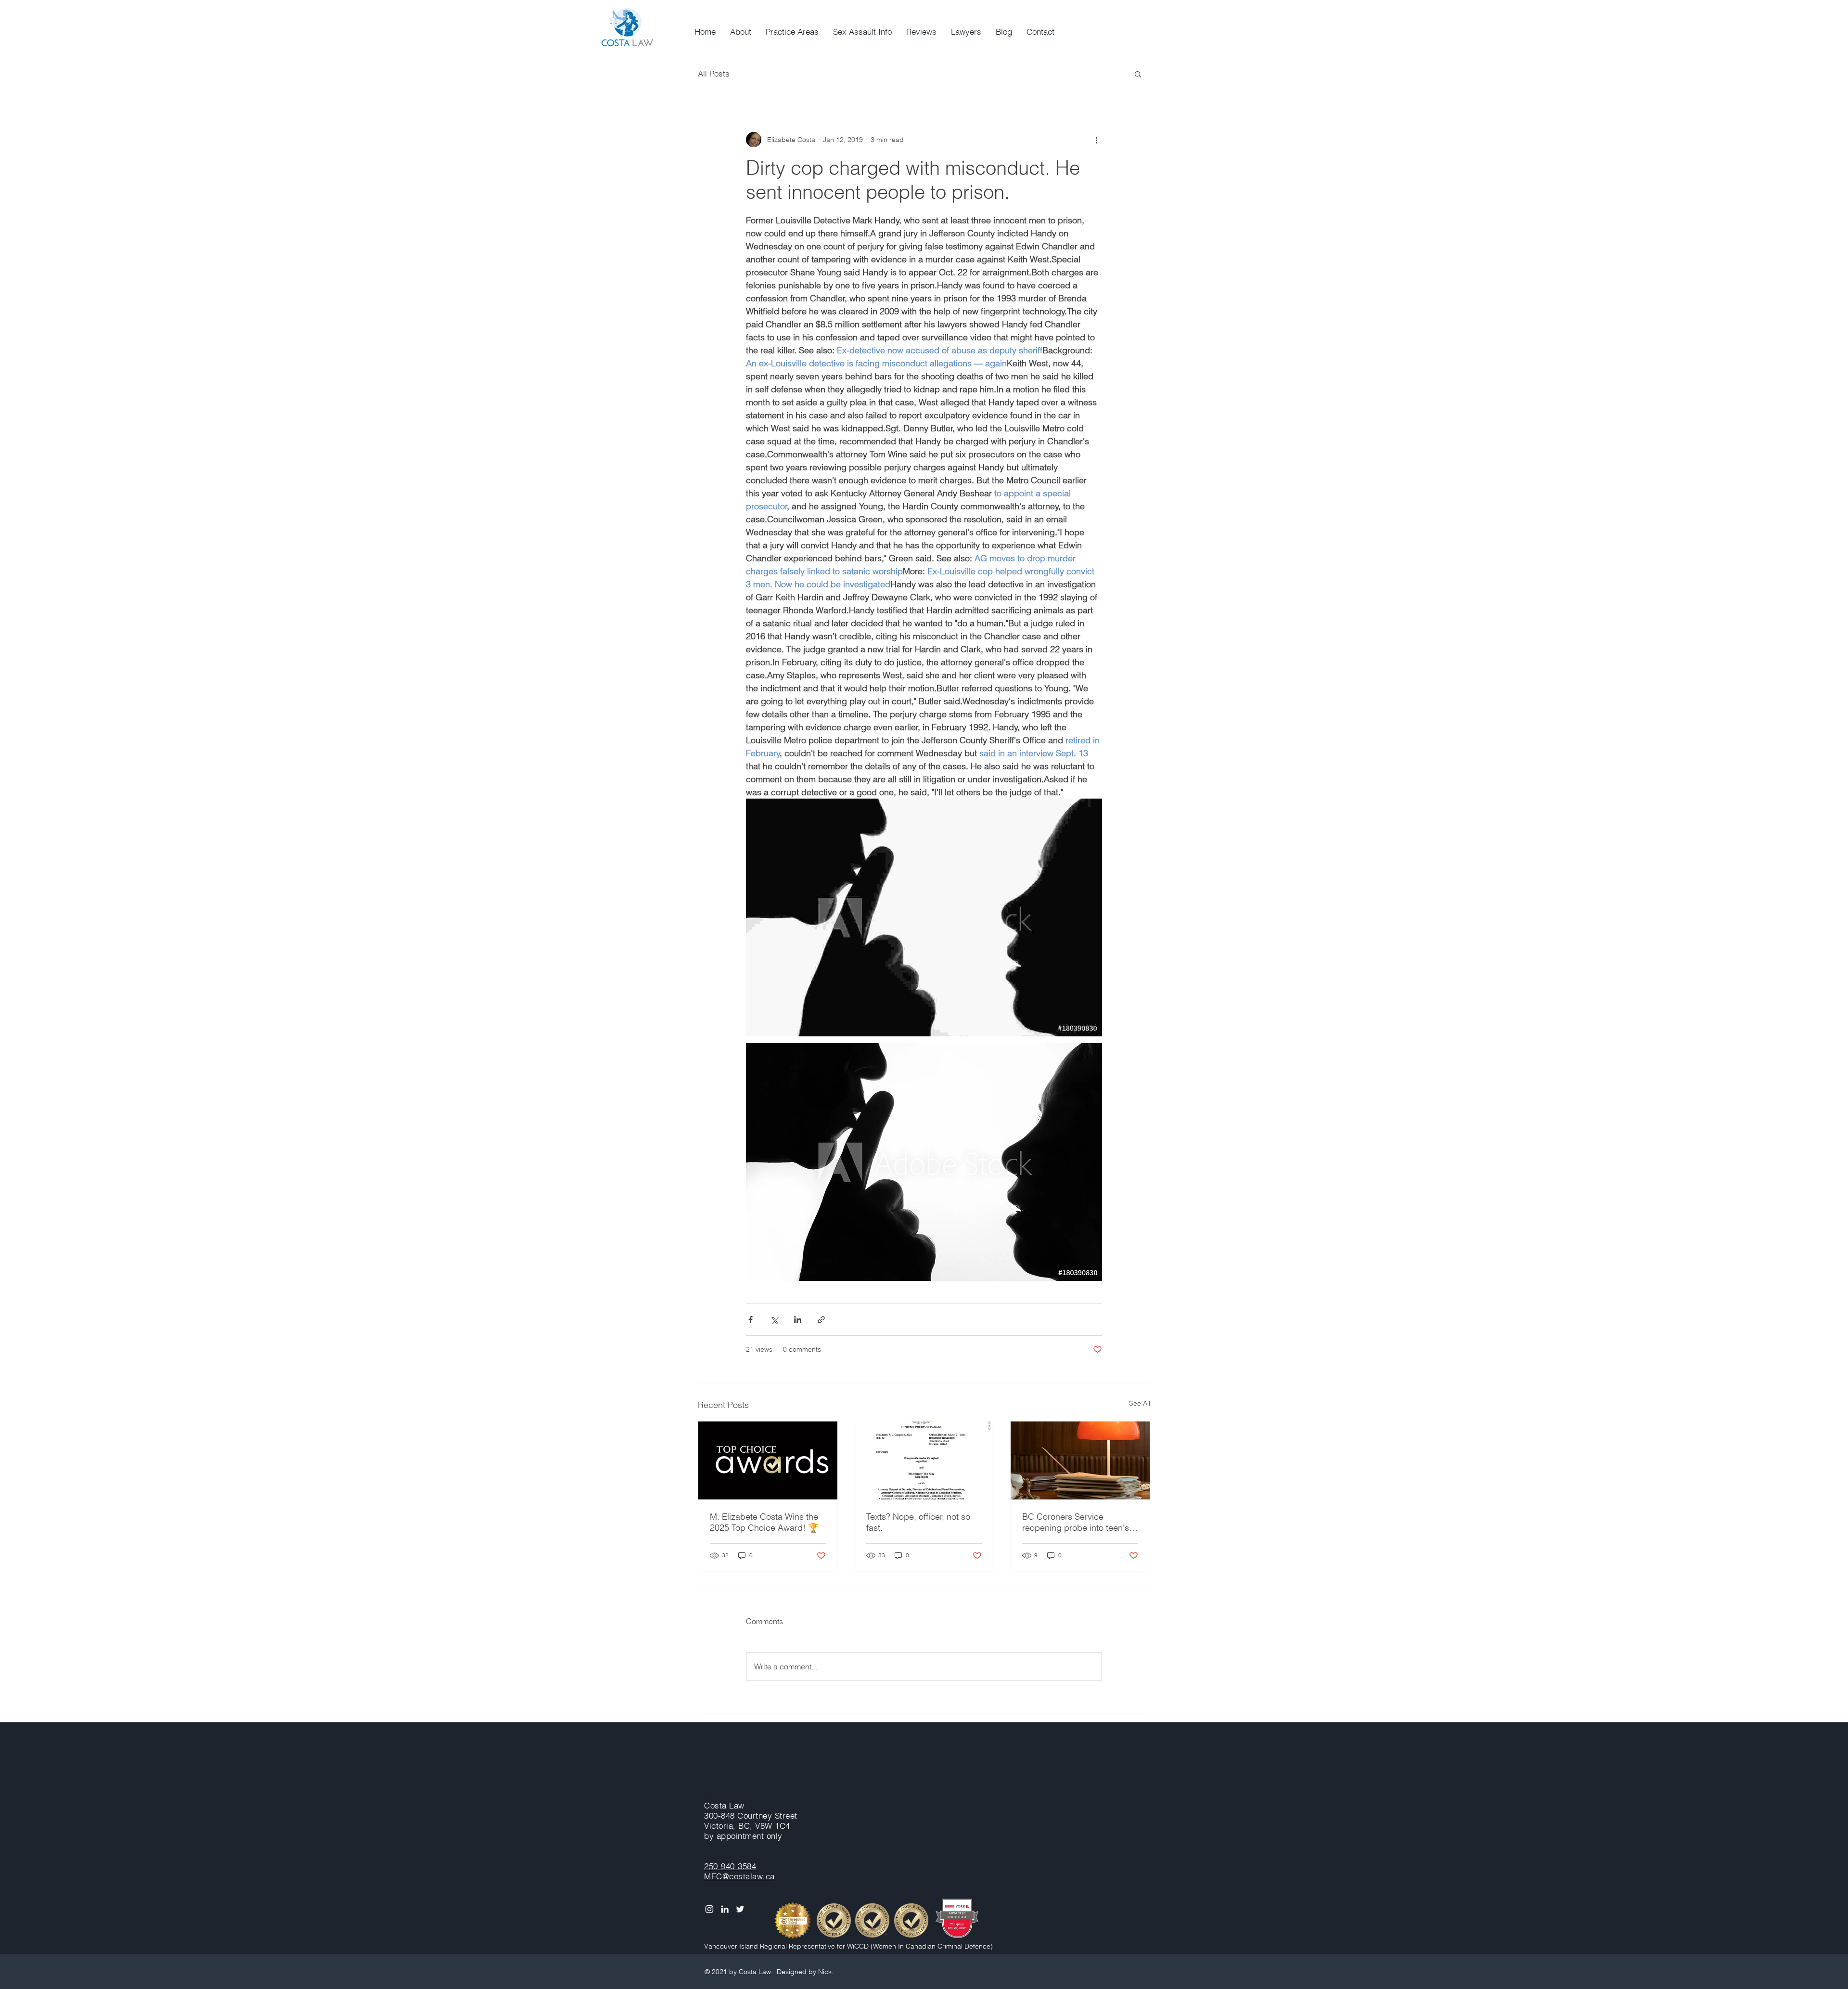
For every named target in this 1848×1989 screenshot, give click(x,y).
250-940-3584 (730, 1866)
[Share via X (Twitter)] (774, 1320)
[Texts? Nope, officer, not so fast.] (924, 1460)
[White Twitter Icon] (740, 1909)
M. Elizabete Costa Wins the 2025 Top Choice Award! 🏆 (764, 1522)
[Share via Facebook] (751, 1320)
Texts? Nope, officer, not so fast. (918, 1522)
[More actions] (1096, 140)
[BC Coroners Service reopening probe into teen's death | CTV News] (1080, 1460)
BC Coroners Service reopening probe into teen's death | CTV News (1076, 1522)
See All (1140, 1403)
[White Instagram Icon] (709, 1909)
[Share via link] (821, 1320)
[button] (1138, 74)
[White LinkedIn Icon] (725, 1909)
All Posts (714, 73)
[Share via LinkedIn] (798, 1320)
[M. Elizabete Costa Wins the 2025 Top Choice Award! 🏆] (768, 1460)
